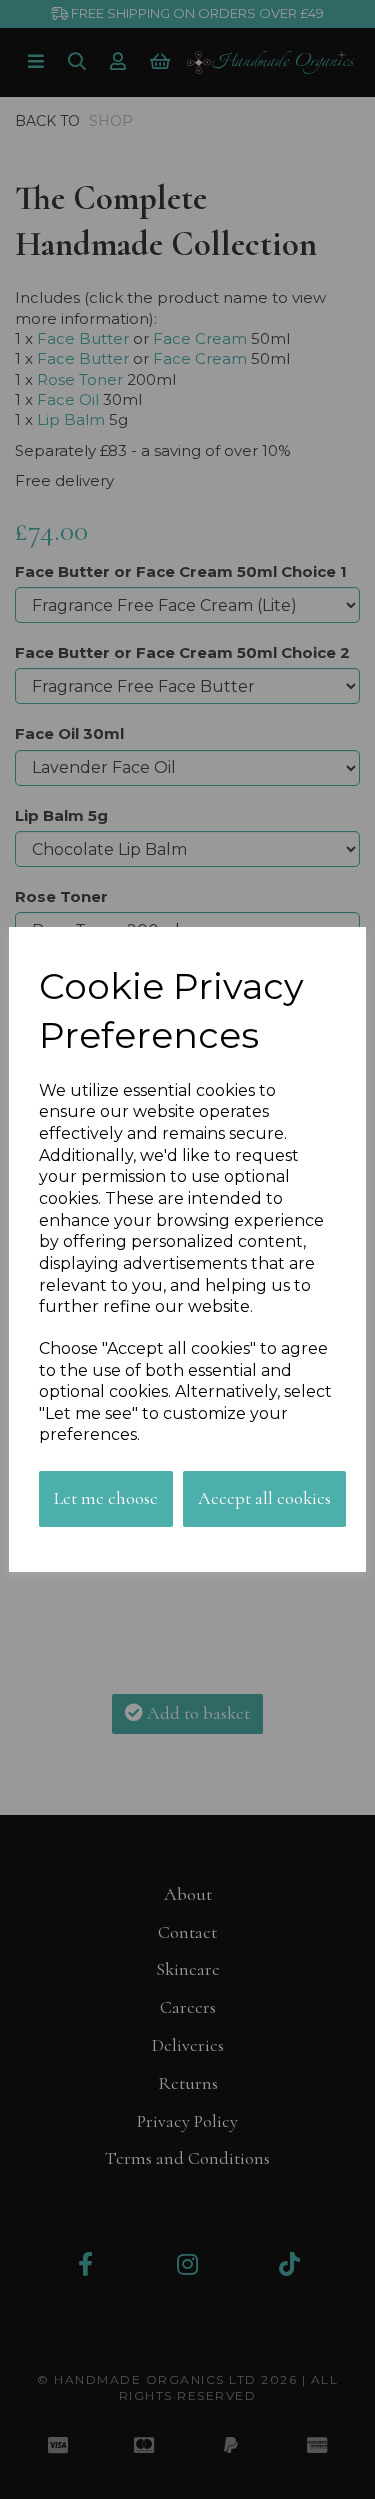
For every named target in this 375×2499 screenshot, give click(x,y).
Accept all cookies (264, 1498)
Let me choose (106, 1498)
